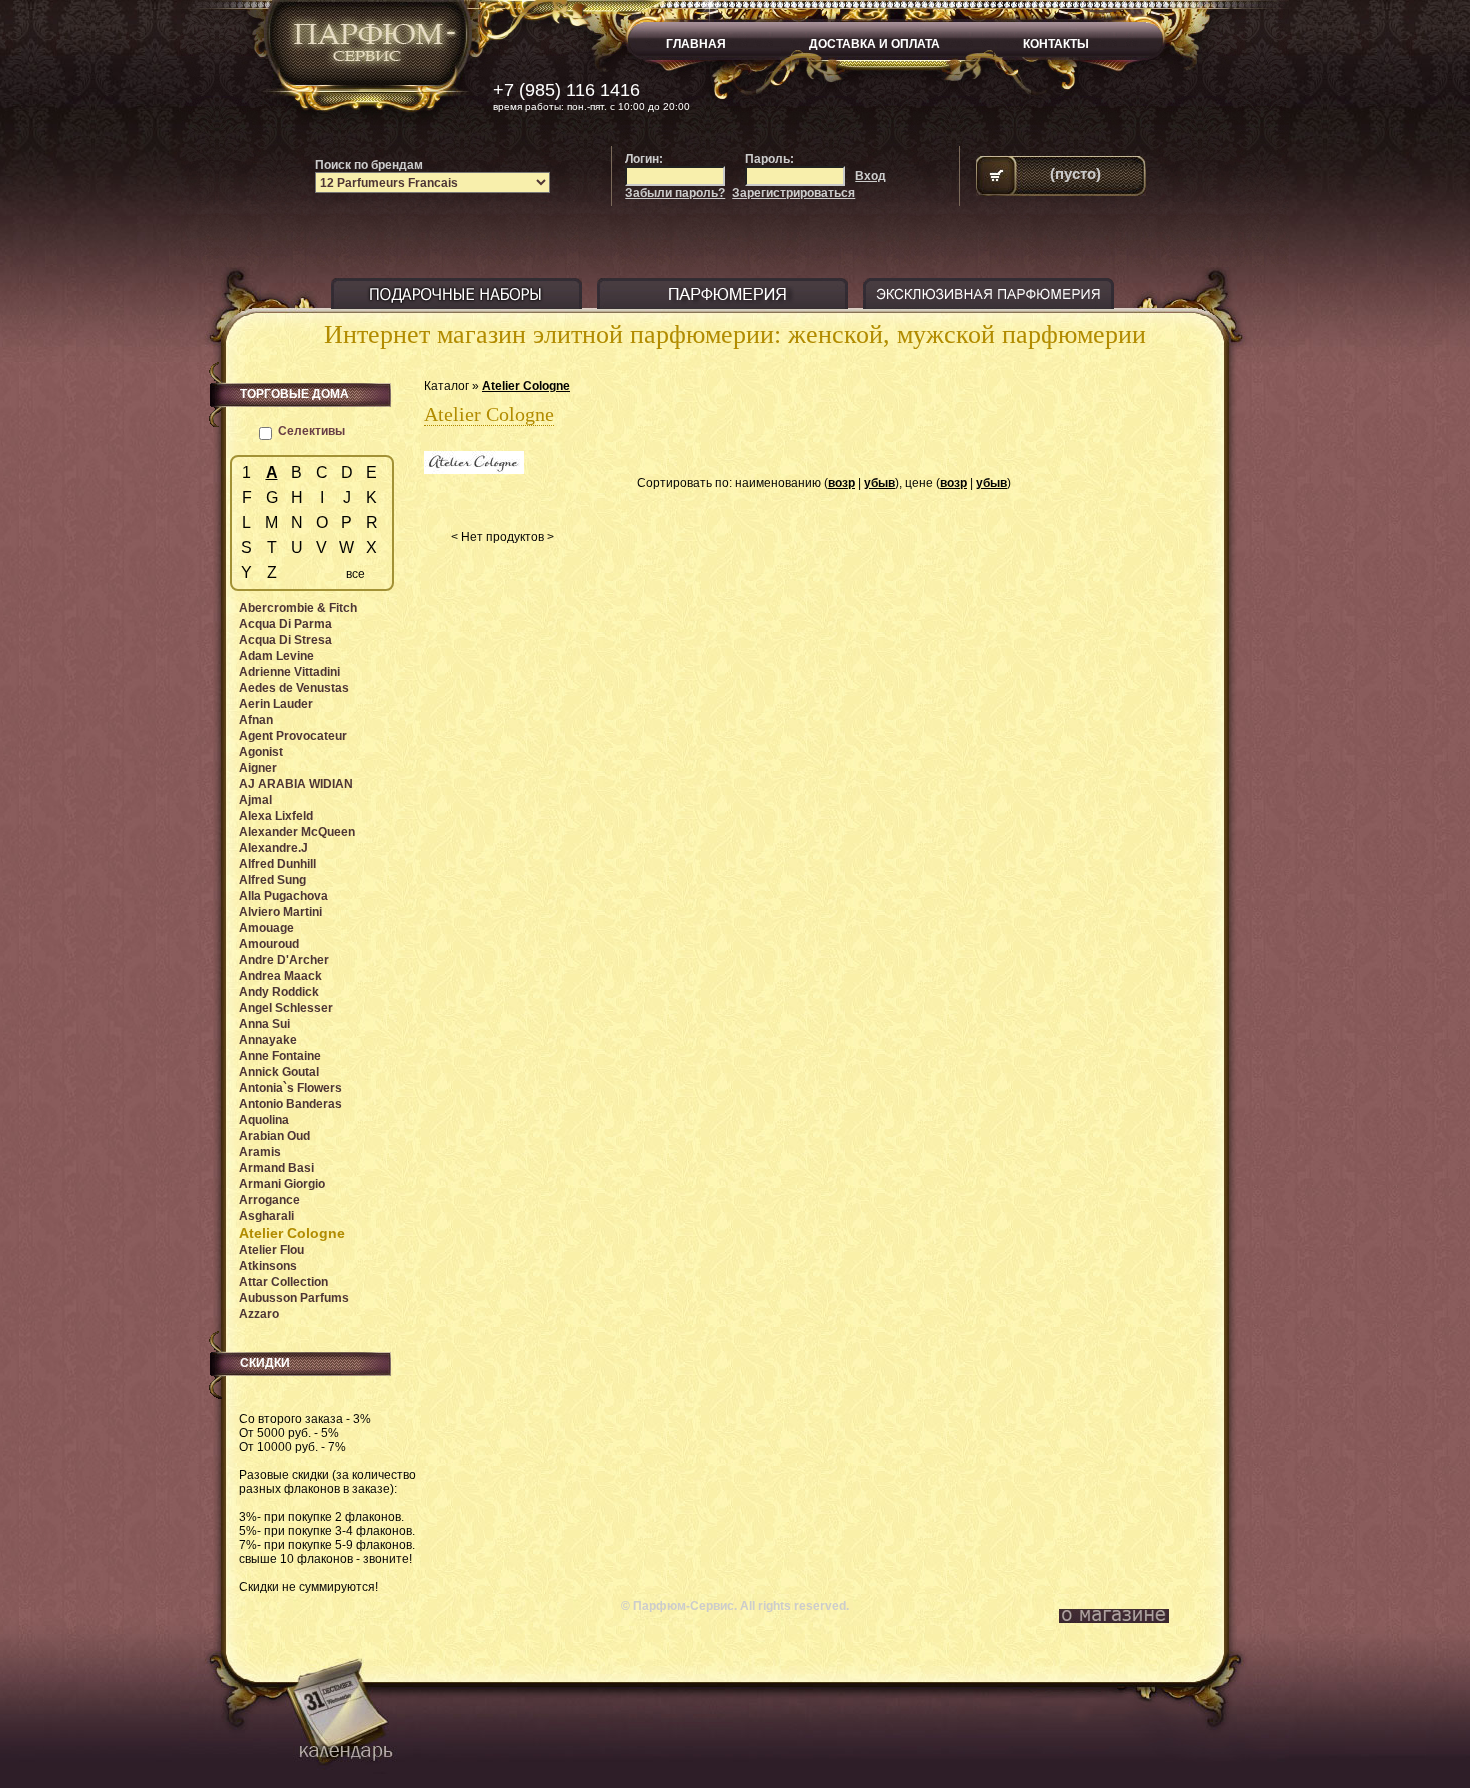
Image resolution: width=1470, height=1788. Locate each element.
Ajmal (255, 800)
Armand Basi (276, 1168)
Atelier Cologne (526, 386)
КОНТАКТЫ (1056, 44)
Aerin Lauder (276, 704)
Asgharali (266, 1216)
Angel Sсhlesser (286, 1008)
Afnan (256, 720)
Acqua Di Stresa (285, 640)
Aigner (258, 768)
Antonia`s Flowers (290, 1088)
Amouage (266, 928)
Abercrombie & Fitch (298, 608)
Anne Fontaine (280, 1056)
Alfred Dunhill (277, 864)
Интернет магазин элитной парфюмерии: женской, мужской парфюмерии (735, 334)
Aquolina (264, 1120)
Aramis (260, 1152)
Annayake (268, 1040)
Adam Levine (276, 656)
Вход (870, 176)
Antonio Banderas (290, 1104)
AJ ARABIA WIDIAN (296, 784)
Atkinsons (268, 1266)
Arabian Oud (274, 1136)
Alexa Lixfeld (276, 816)
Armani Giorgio (282, 1184)
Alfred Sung (272, 880)
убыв (879, 483)
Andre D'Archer (284, 960)
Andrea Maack (280, 976)
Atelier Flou (271, 1250)
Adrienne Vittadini (289, 672)
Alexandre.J (273, 848)
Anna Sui (264, 1024)
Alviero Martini (280, 912)
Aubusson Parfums (294, 1298)
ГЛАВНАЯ (696, 44)
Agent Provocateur (293, 736)
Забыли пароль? (675, 193)
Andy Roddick (279, 992)
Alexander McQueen (297, 832)
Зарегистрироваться (793, 193)
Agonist (261, 752)
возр (841, 483)
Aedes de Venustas (294, 688)
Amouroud (269, 944)
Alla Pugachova (283, 896)
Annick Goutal (279, 1072)
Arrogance (269, 1200)
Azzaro (259, 1314)
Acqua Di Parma (285, 624)
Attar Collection (283, 1282)
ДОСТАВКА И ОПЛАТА (874, 44)
